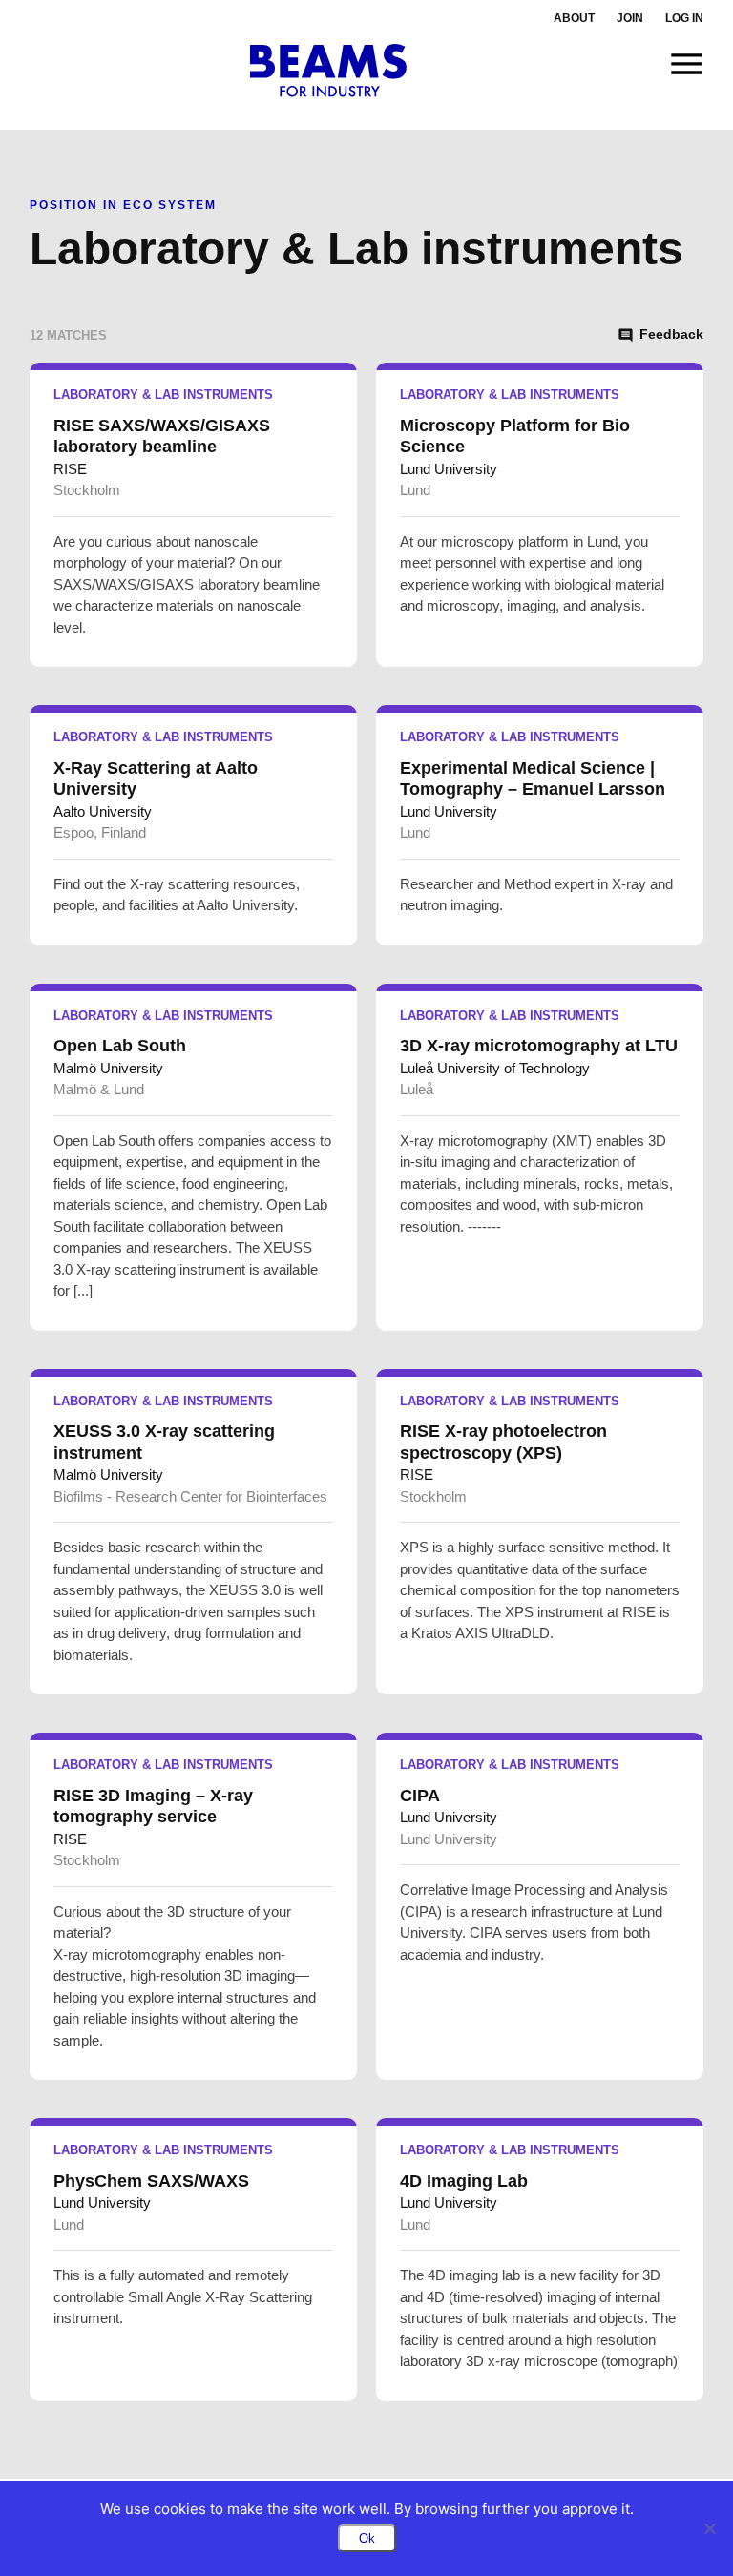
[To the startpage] (329, 71)
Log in (684, 18)
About (574, 18)
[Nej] (709, 2528)
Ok (367, 2538)
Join (630, 18)
